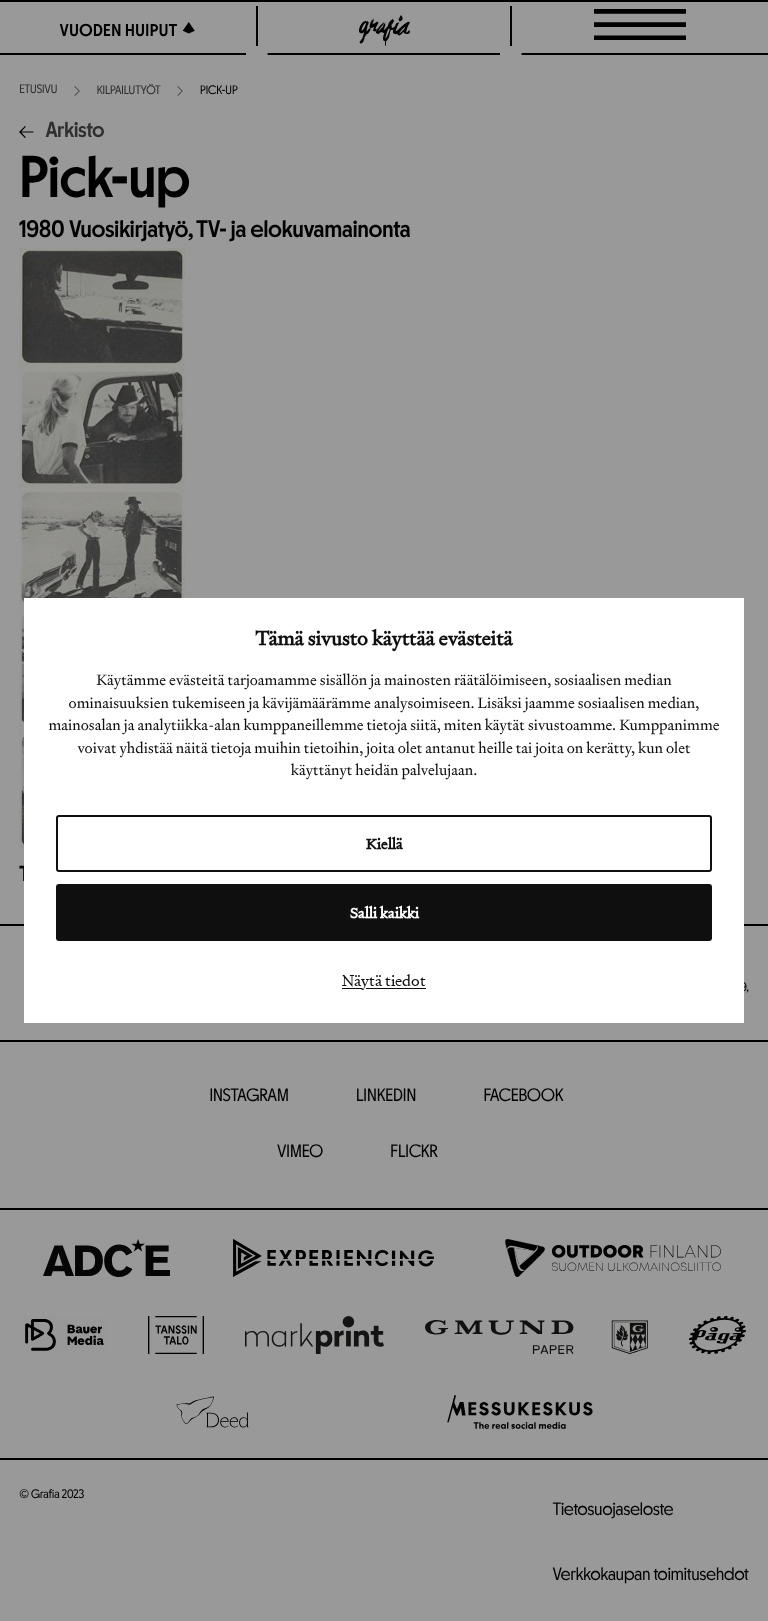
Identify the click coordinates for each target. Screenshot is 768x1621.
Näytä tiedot (384, 980)
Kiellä (384, 843)
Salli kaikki (384, 912)
